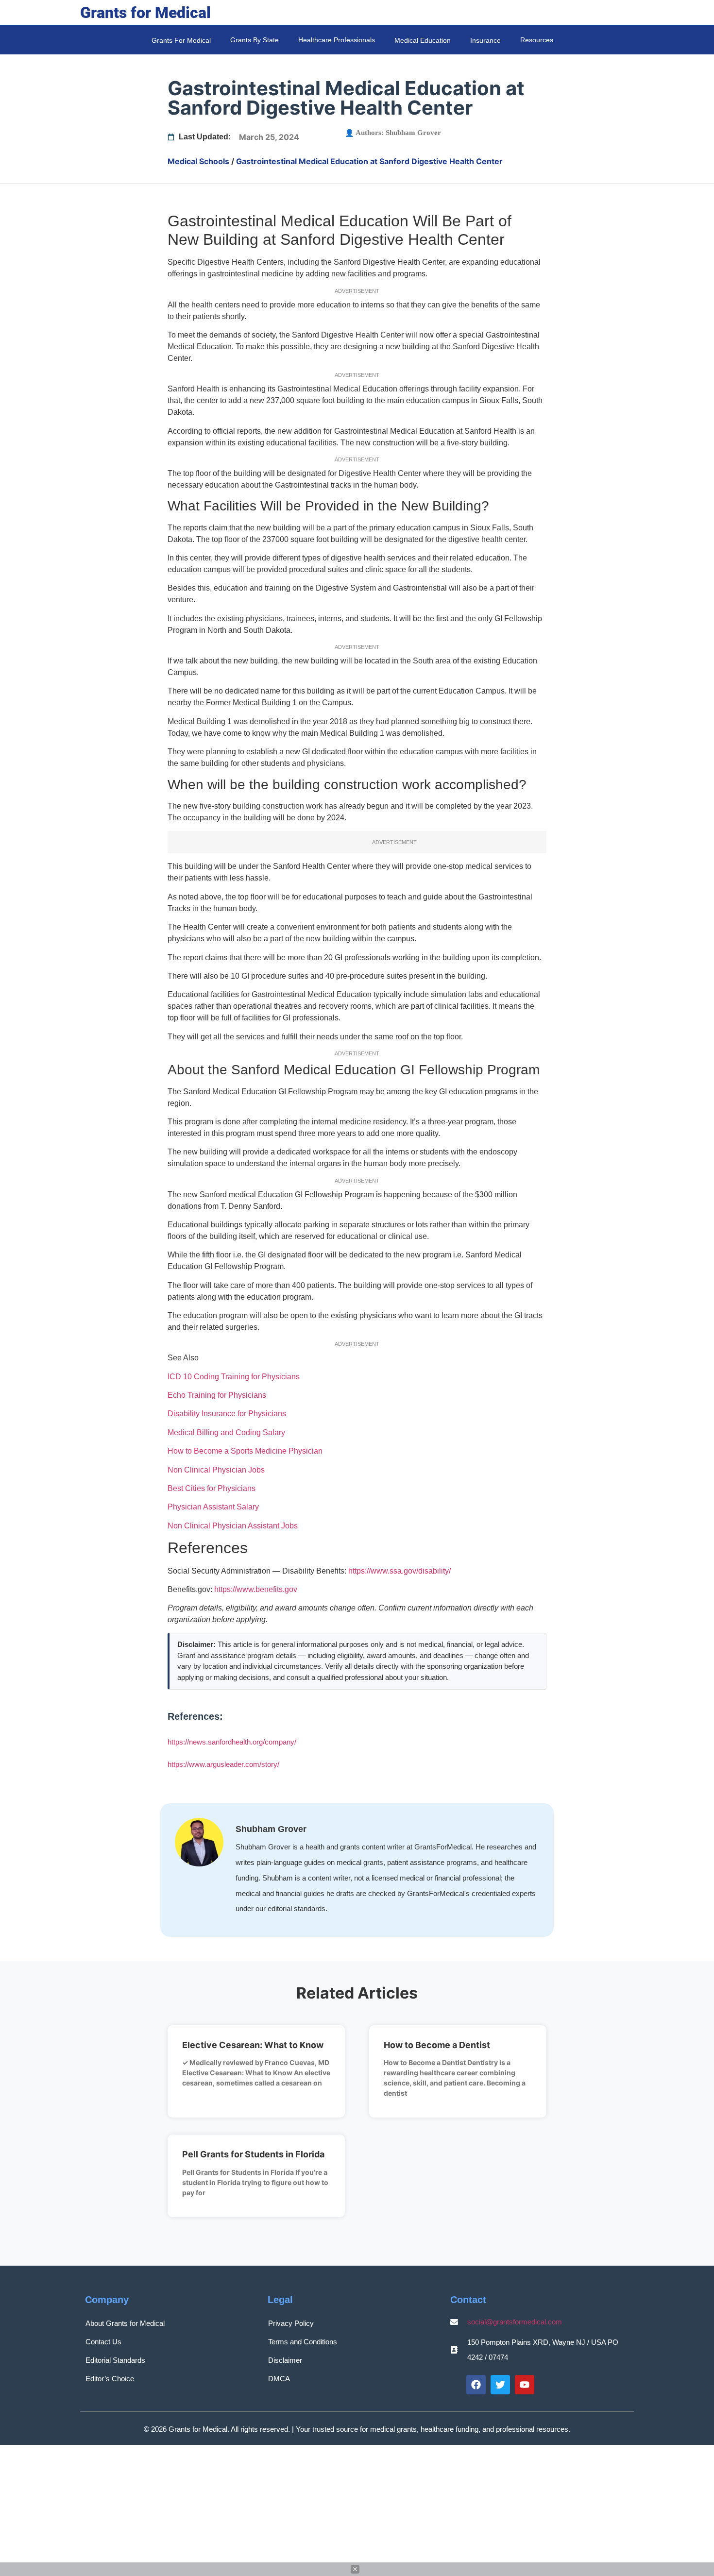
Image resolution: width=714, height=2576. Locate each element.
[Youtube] (525, 2385)
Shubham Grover (413, 133)
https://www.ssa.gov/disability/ (399, 1571)
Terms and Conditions (303, 2342)
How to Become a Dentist (437, 2045)
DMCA (279, 2379)
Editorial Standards (115, 2360)
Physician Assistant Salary (213, 1507)
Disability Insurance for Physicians (227, 1414)
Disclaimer (285, 2360)
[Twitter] (500, 2385)
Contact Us (103, 2342)
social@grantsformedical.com (515, 2322)
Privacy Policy (291, 2323)
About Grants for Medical (125, 2323)
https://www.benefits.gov (256, 1589)
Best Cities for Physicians (212, 1488)
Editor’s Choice (110, 2379)
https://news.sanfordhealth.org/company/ (232, 1742)
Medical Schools (198, 161)
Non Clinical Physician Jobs (216, 1470)
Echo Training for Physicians (217, 1395)
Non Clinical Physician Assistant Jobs (233, 1526)
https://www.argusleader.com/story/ (223, 1764)
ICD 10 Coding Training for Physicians (234, 1377)
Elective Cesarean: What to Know (253, 2045)
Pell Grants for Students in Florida (253, 2154)
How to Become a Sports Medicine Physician (245, 1451)
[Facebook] (476, 2385)
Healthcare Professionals (337, 40)
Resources (537, 40)
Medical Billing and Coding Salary (226, 1432)
